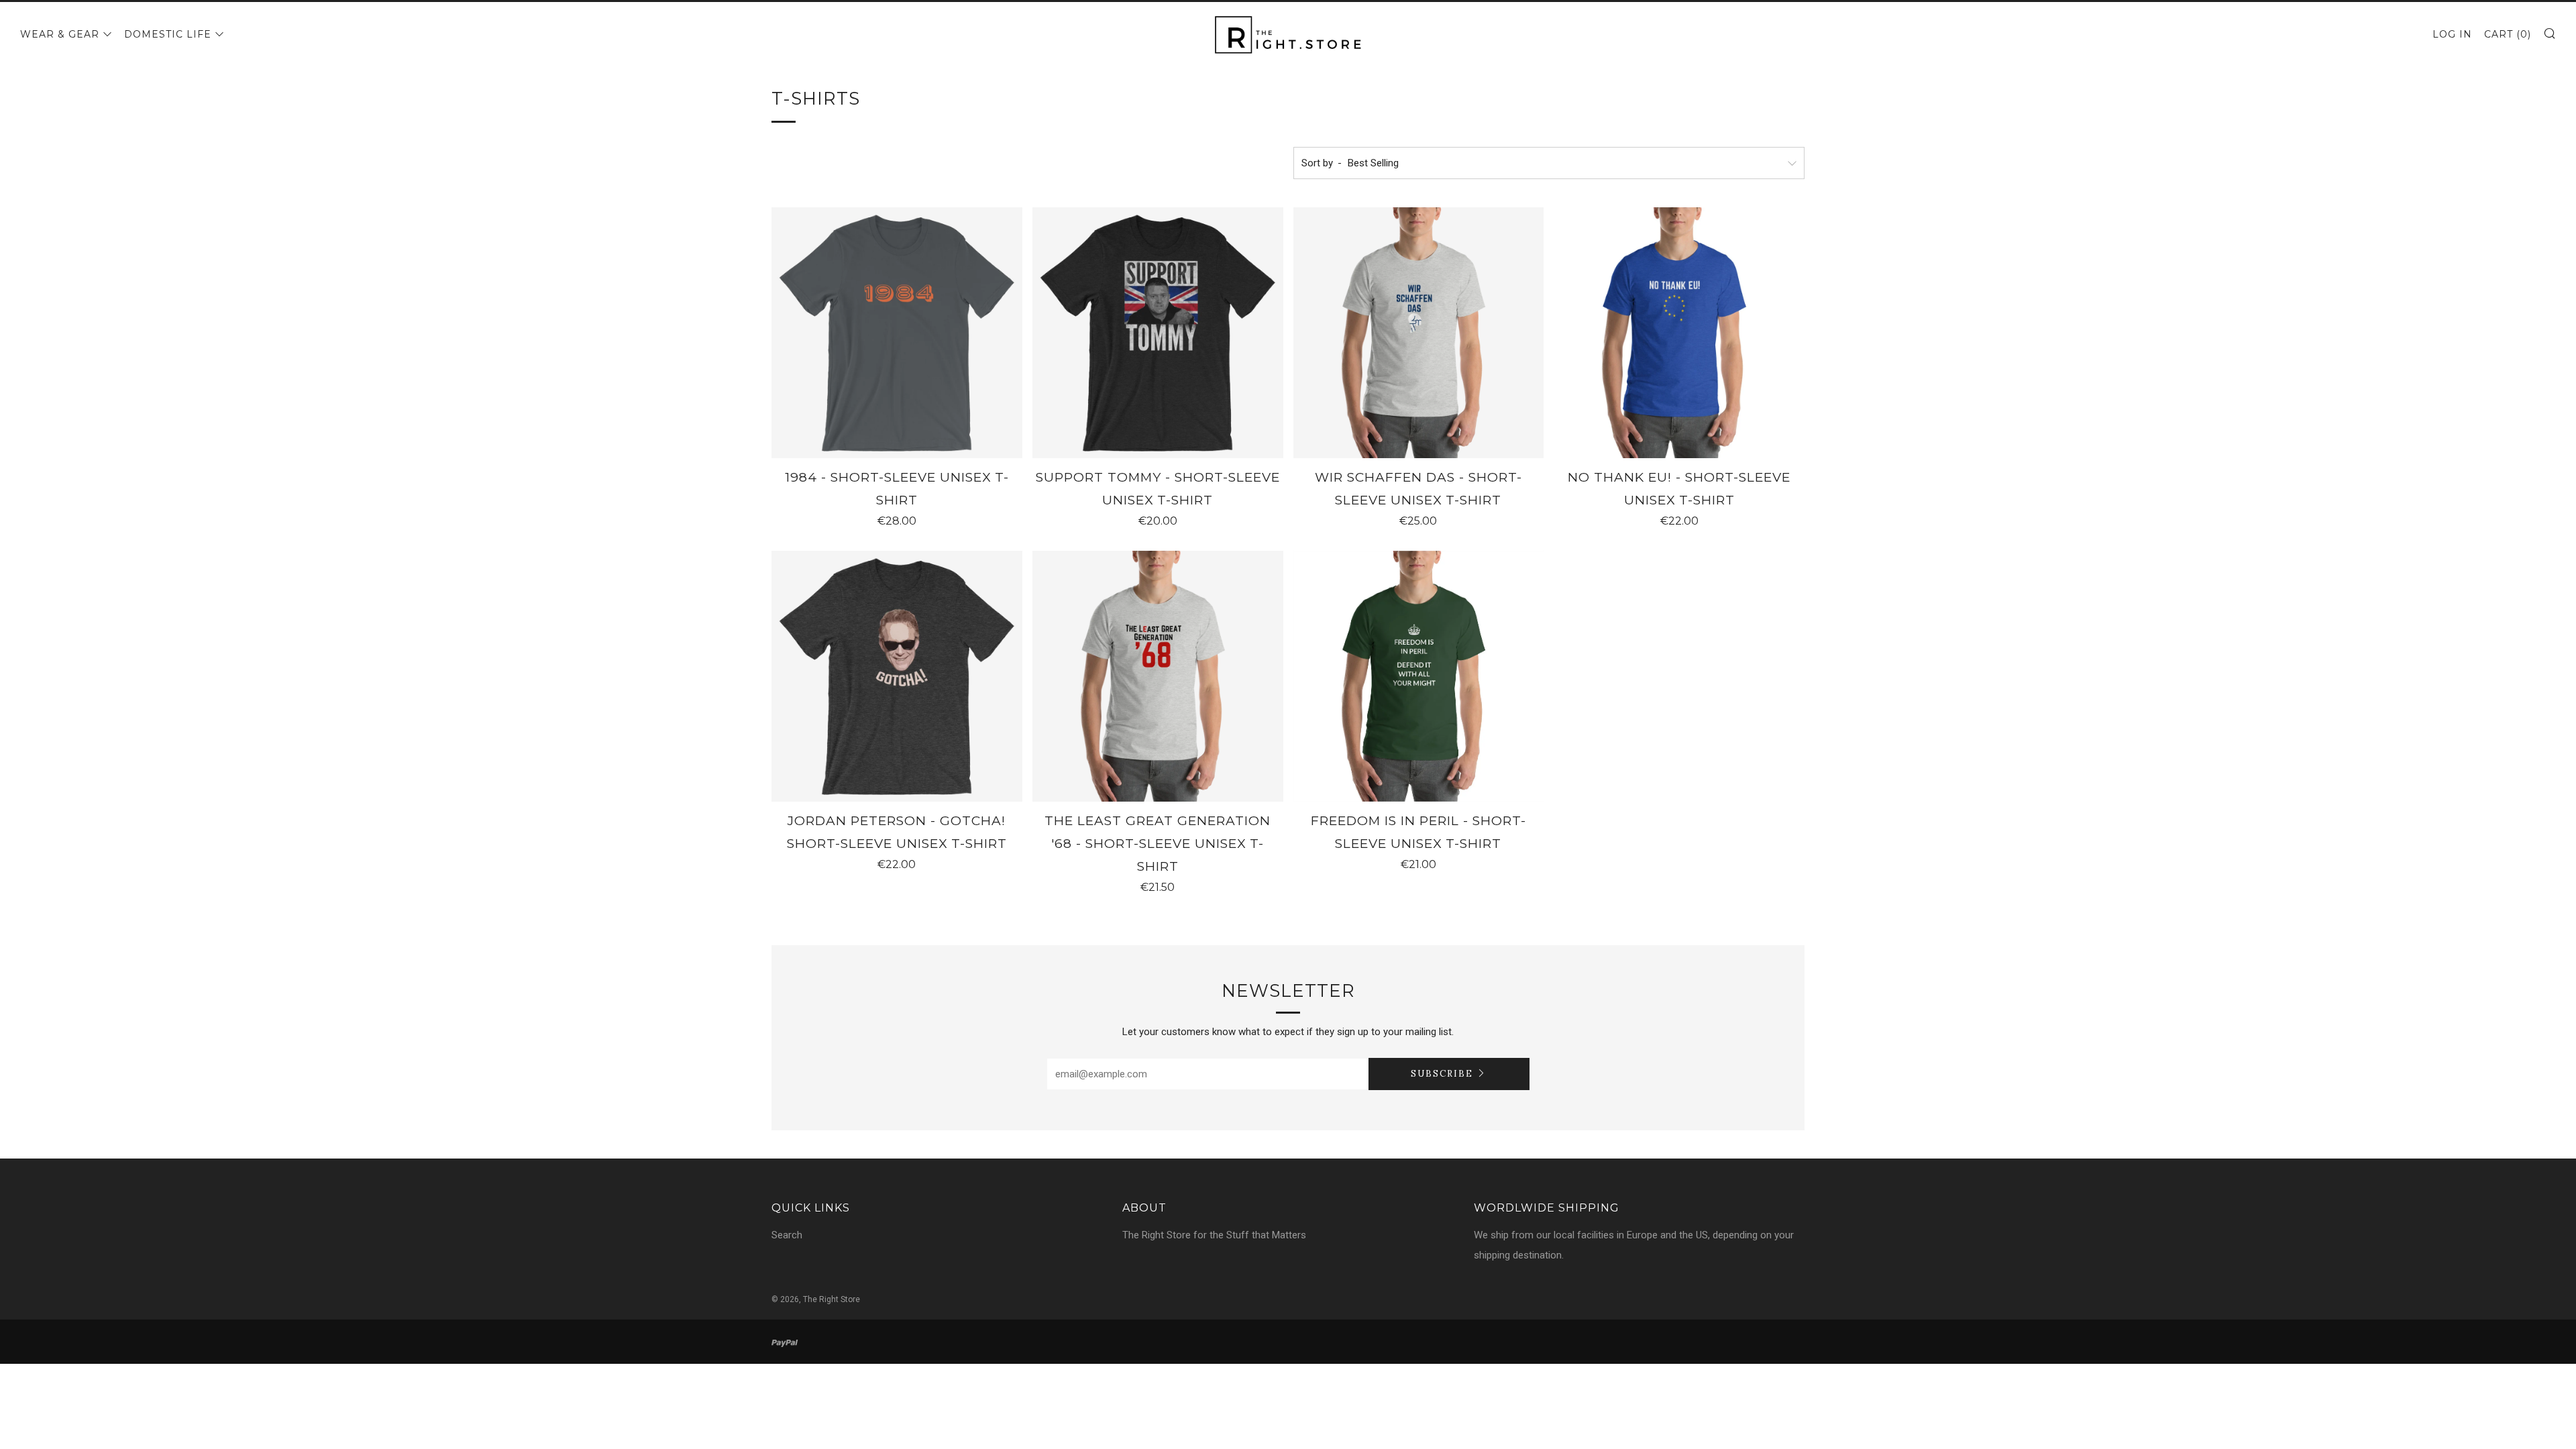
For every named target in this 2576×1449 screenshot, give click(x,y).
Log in (2452, 34)
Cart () (2508, 34)
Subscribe (1442, 1074)
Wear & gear (60, 34)
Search (787, 1235)
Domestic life (168, 34)
